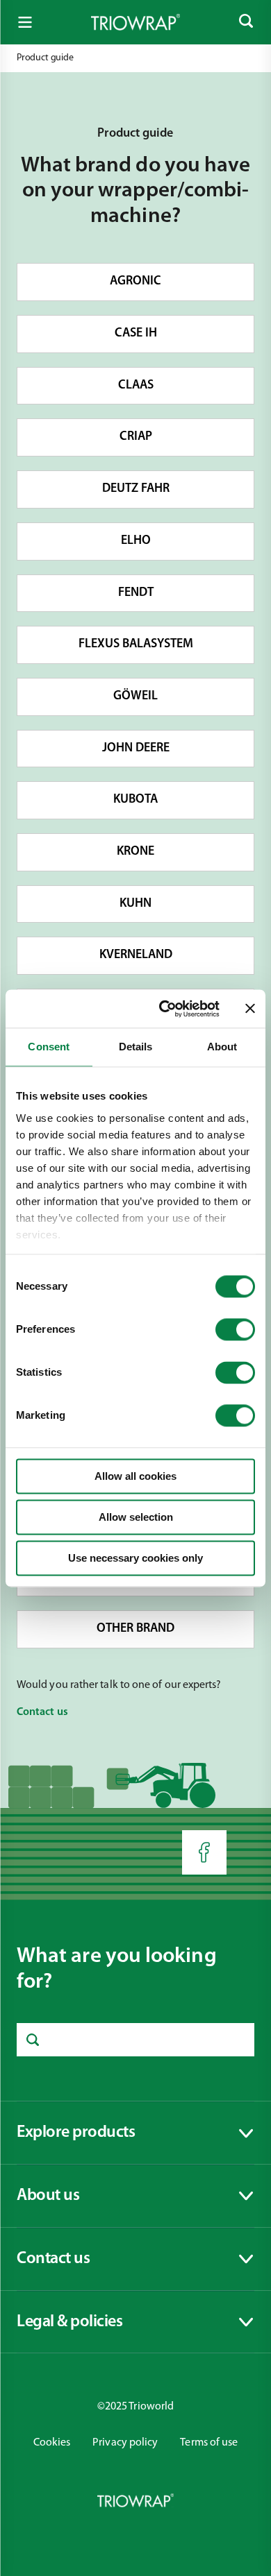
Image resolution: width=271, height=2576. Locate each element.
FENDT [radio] (136, 593)
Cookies (52, 2443)
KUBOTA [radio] (135, 800)
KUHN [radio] (135, 904)
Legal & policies (69, 2329)
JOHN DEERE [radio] (136, 749)
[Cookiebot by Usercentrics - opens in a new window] (164, 1009)
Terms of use (209, 2443)
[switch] (235, 1329)
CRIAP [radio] (136, 437)
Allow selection (136, 1517)
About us (60, 2203)
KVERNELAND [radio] (136, 955)
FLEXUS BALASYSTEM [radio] (136, 645)
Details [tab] (136, 1047)
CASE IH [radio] (136, 334)
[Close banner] (250, 1009)
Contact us (60, 2266)
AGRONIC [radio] (135, 282)
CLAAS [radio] (136, 386)
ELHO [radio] (136, 541)
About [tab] (222, 1047)
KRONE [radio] (135, 852)
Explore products (76, 2140)
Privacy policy (125, 2443)
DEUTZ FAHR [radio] (136, 489)
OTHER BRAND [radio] (135, 1629)
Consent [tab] (49, 1047)
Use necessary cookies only (135, 1558)
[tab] (135, 2133)
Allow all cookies (135, 1476)
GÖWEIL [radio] (135, 697)
